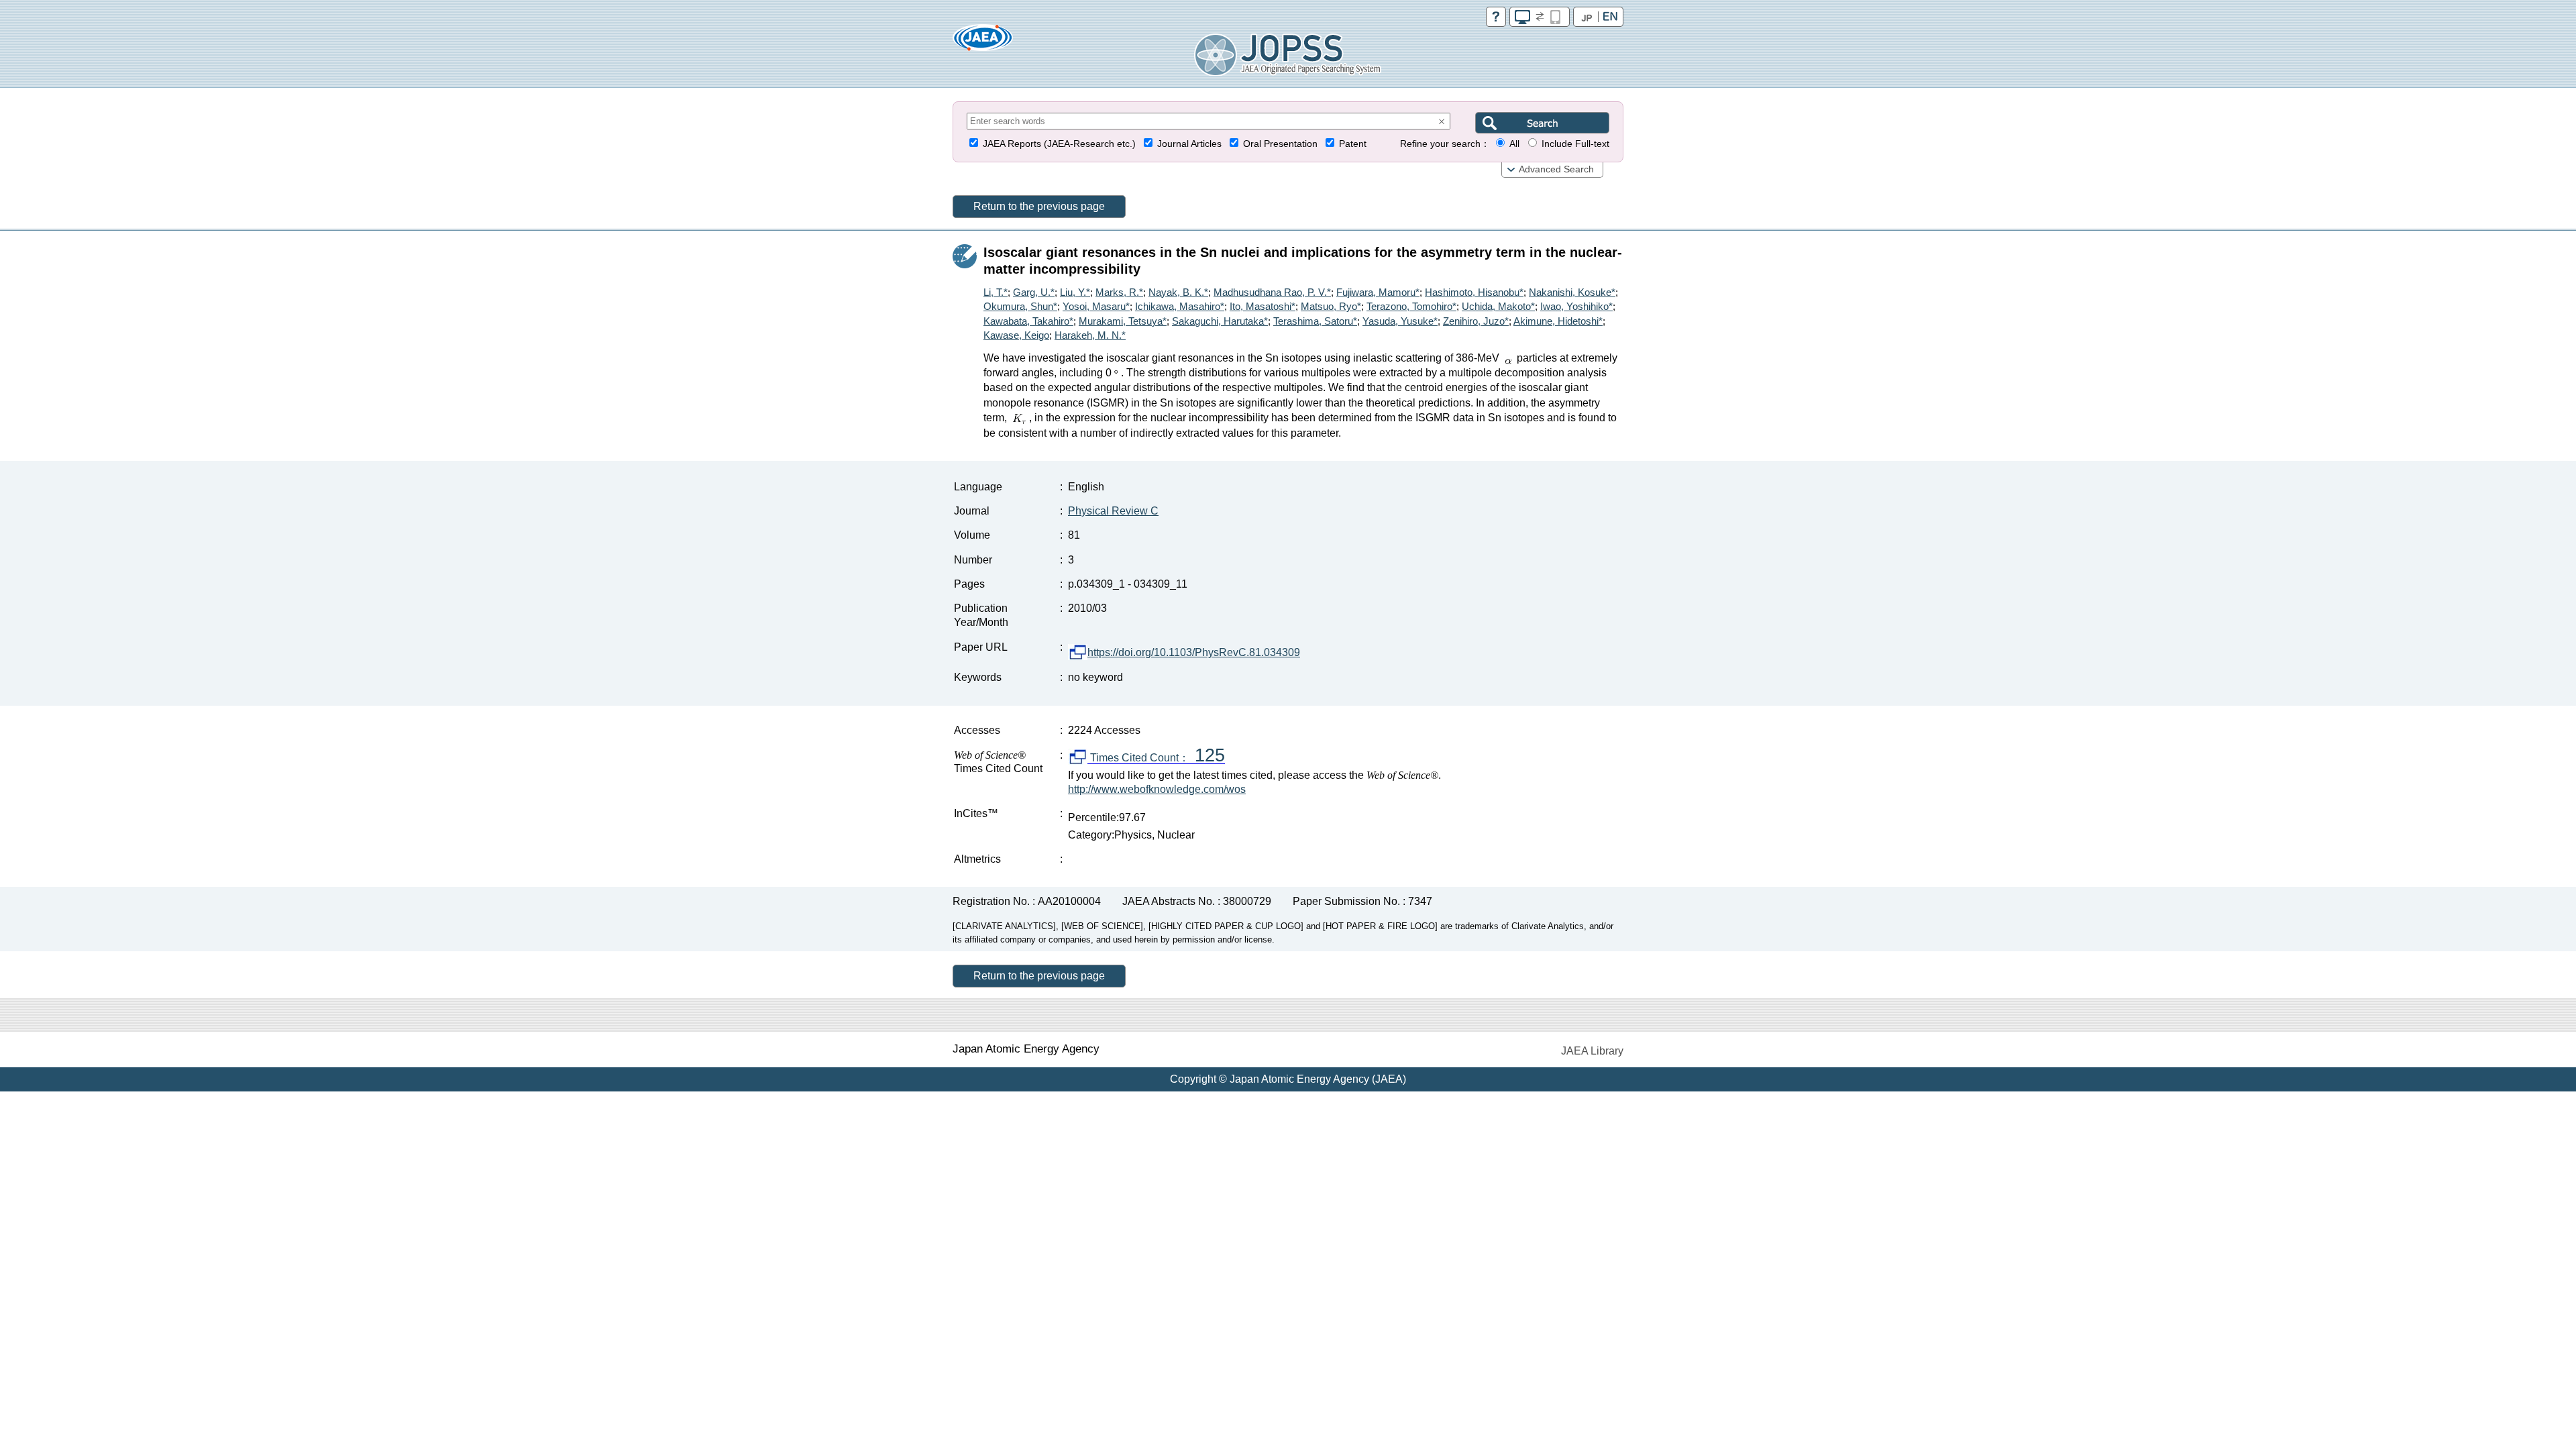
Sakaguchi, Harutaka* (1220, 321)
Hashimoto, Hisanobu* (1474, 292)
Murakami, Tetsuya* (1123, 321)
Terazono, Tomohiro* (1411, 306)
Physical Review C (1113, 511)
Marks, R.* (1119, 292)
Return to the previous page (1039, 206)
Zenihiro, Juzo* (1476, 321)
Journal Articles (1189, 144)
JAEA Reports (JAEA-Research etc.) (1059, 144)
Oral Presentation (1280, 144)
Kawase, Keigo (1016, 335)
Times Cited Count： (1156, 758)
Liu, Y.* (1075, 292)
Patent (1353, 144)
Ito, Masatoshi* (1263, 306)
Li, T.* (996, 292)
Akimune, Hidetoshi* (1558, 321)
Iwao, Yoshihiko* (1576, 306)
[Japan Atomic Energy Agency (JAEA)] (983, 42)
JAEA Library (1592, 1051)
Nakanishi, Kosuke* (1572, 292)
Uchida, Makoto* (1498, 306)
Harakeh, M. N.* (1090, 335)
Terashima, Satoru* (1315, 321)
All (1514, 144)
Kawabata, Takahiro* (1028, 321)
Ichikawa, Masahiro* (1180, 306)
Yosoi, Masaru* (1096, 306)
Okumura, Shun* (1020, 306)
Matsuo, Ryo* (1331, 306)
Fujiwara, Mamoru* (1378, 292)
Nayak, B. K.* (1178, 292)
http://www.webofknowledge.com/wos (1157, 789)
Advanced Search (1556, 169)
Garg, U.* (1034, 292)
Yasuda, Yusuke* (1400, 321)
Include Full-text (1575, 144)
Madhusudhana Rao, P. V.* (1272, 292)
